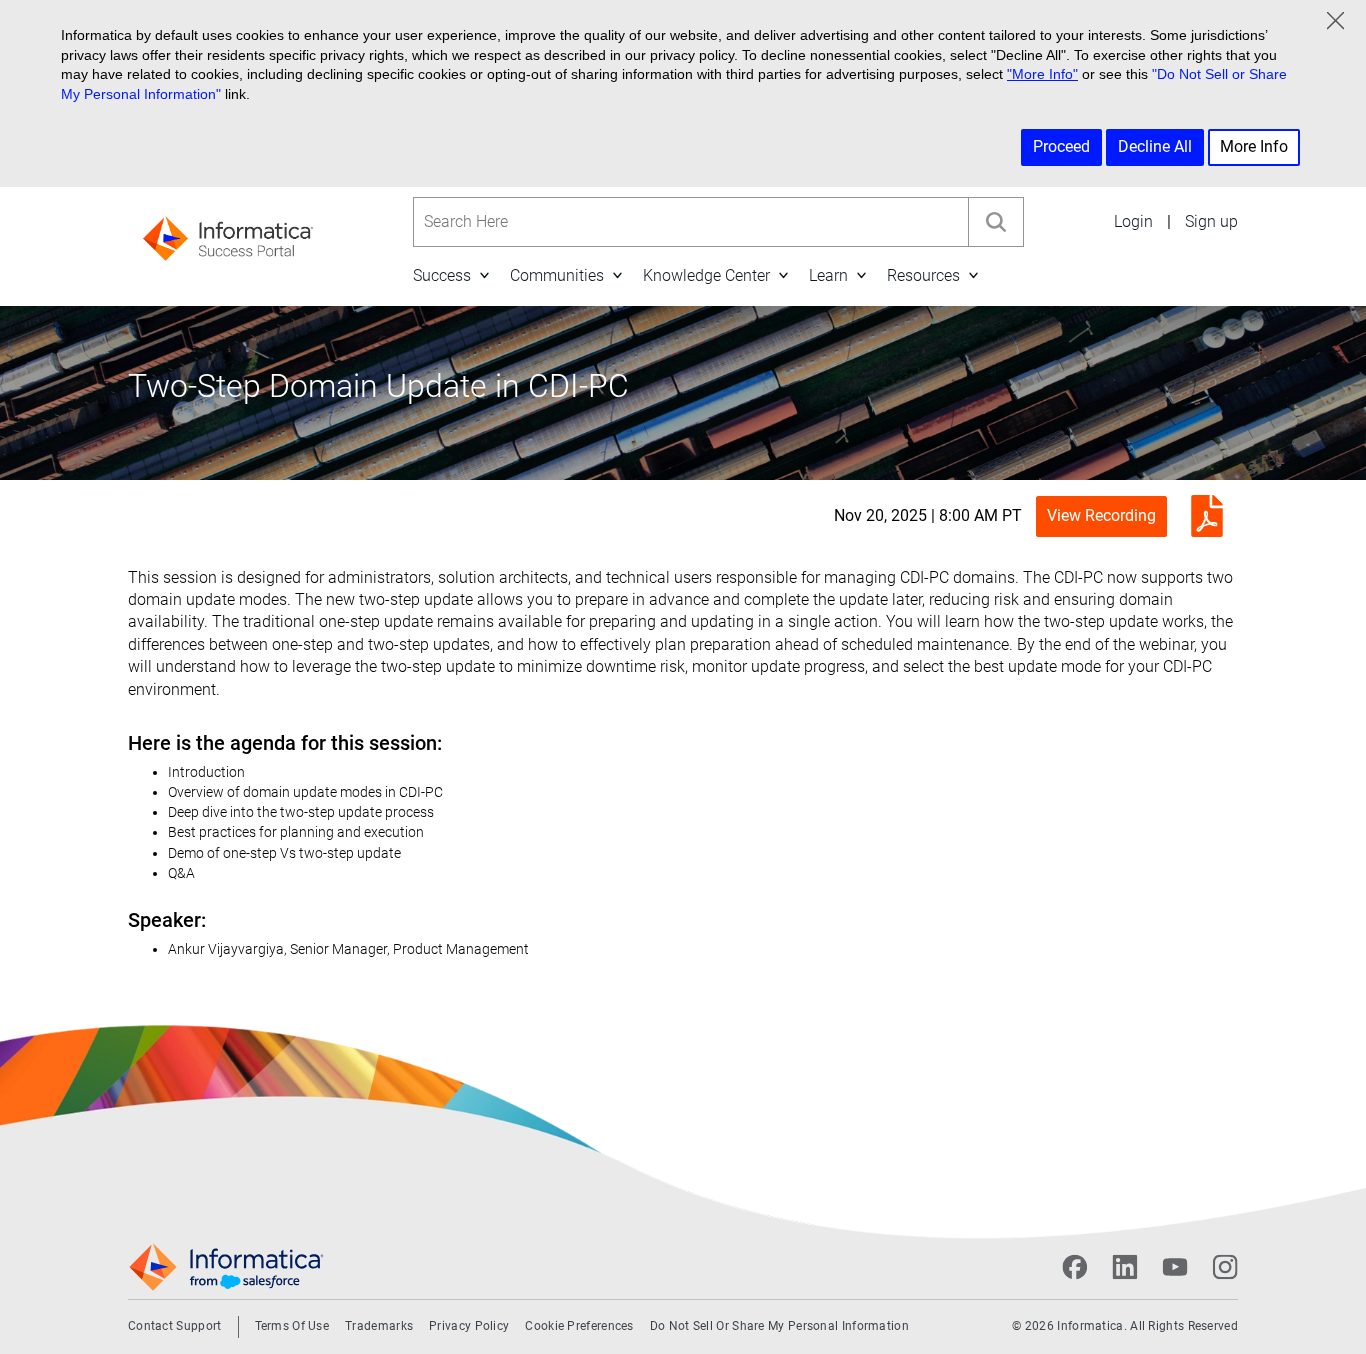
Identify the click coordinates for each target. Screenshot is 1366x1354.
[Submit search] (996, 222)
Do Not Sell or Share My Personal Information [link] (779, 1326)
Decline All (1155, 146)
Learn (828, 275)
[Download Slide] (1202, 515)
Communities (557, 275)
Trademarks (379, 1326)
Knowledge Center (706, 275)
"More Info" (1042, 74)
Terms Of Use (292, 1326)
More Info (1254, 146)
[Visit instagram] (1225, 1267)
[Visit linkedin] (1125, 1267)
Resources (923, 275)
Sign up (1211, 221)
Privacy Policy (469, 1326)
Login (1133, 221)
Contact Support (175, 1326)
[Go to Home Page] (228, 232)
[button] (484, 275)
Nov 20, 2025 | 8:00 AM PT (928, 515)
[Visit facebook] (1075, 1267)
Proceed (1061, 146)
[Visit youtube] (1175, 1267)
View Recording (1101, 515)
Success (442, 275)
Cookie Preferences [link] (579, 1326)
